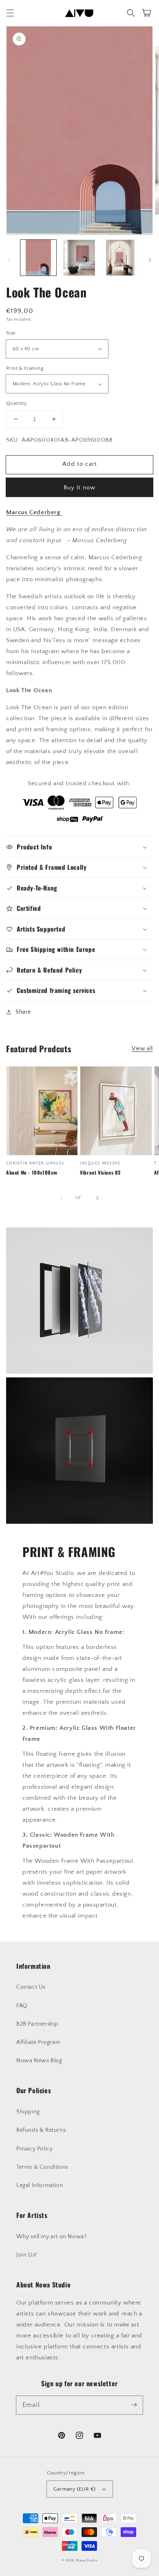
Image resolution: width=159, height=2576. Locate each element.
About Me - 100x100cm (32, 1173)
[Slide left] (9, 260)
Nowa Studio (87, 2560)
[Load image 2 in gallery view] (79, 258)
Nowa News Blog (39, 2061)
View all (142, 1049)
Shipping (28, 2112)
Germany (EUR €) (75, 2489)
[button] (10, 13)
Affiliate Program (38, 2042)
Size (11, 333)
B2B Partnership (37, 2024)
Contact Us (31, 1987)
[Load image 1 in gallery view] (38, 258)
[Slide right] (150, 260)
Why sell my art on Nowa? (51, 2237)
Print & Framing (25, 368)
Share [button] (23, 1012)
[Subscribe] (134, 2405)
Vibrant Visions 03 (100, 1173)
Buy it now (79, 488)
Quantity (17, 403)
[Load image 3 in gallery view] (120, 258)
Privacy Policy (34, 2149)
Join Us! (27, 2255)
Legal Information (40, 2185)
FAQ (22, 2006)
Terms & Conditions (42, 2167)
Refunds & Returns (41, 2130)
